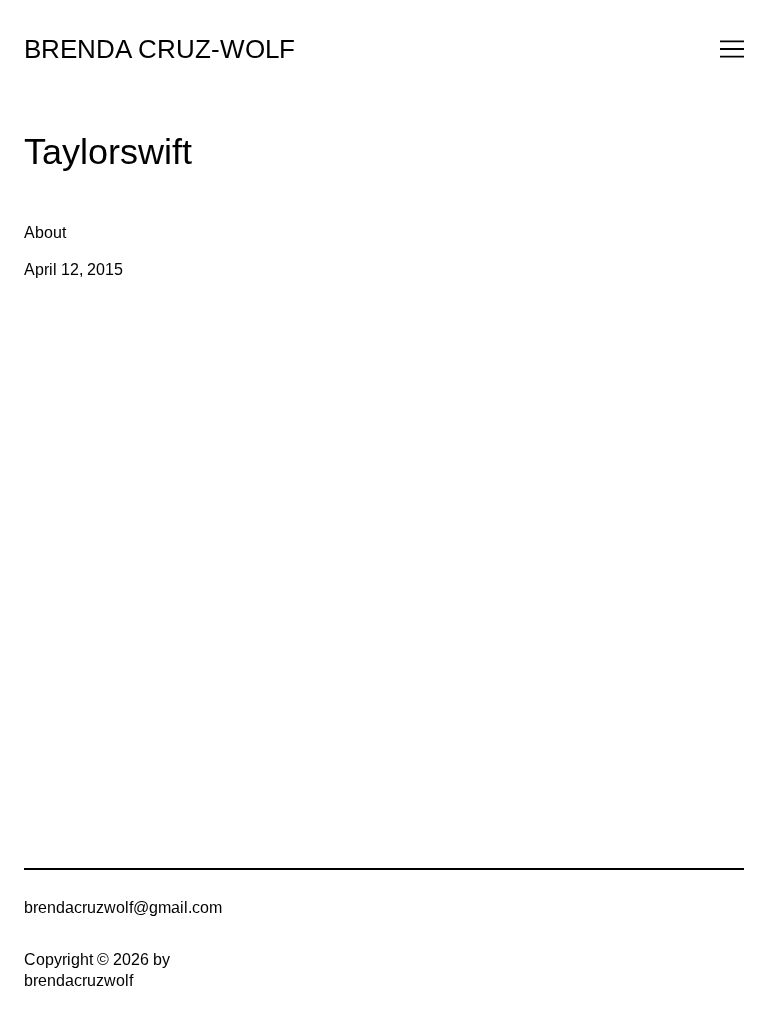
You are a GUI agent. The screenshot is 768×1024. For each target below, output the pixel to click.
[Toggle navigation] (732, 49)
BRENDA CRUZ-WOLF (159, 49)
